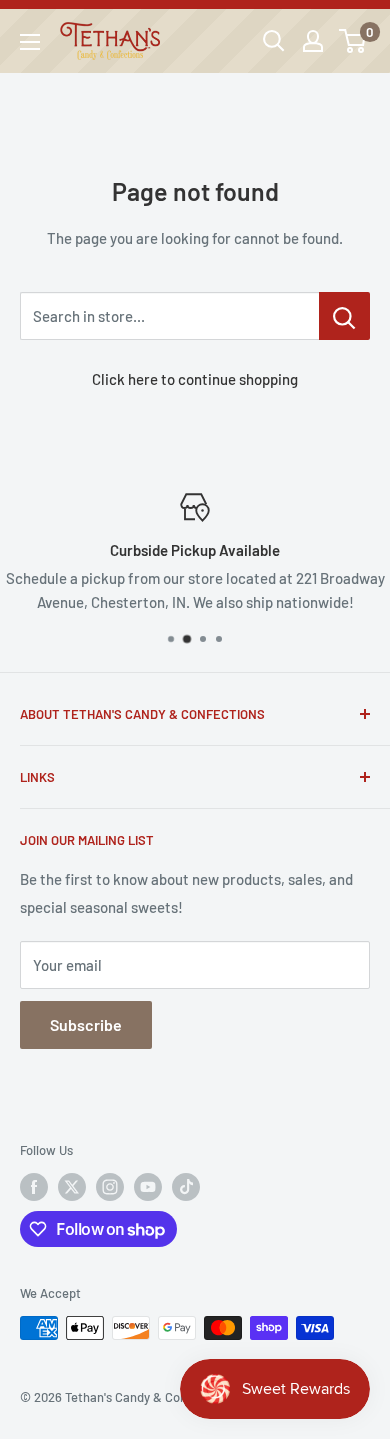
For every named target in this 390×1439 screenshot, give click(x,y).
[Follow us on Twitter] (72, 1187)
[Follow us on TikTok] (186, 1187)
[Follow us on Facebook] (34, 1187)
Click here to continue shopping (195, 379)
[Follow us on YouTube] (148, 1187)
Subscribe (86, 1024)
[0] (353, 41)
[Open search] (274, 41)
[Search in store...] (344, 316)
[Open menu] (30, 42)
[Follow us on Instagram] (110, 1187)
